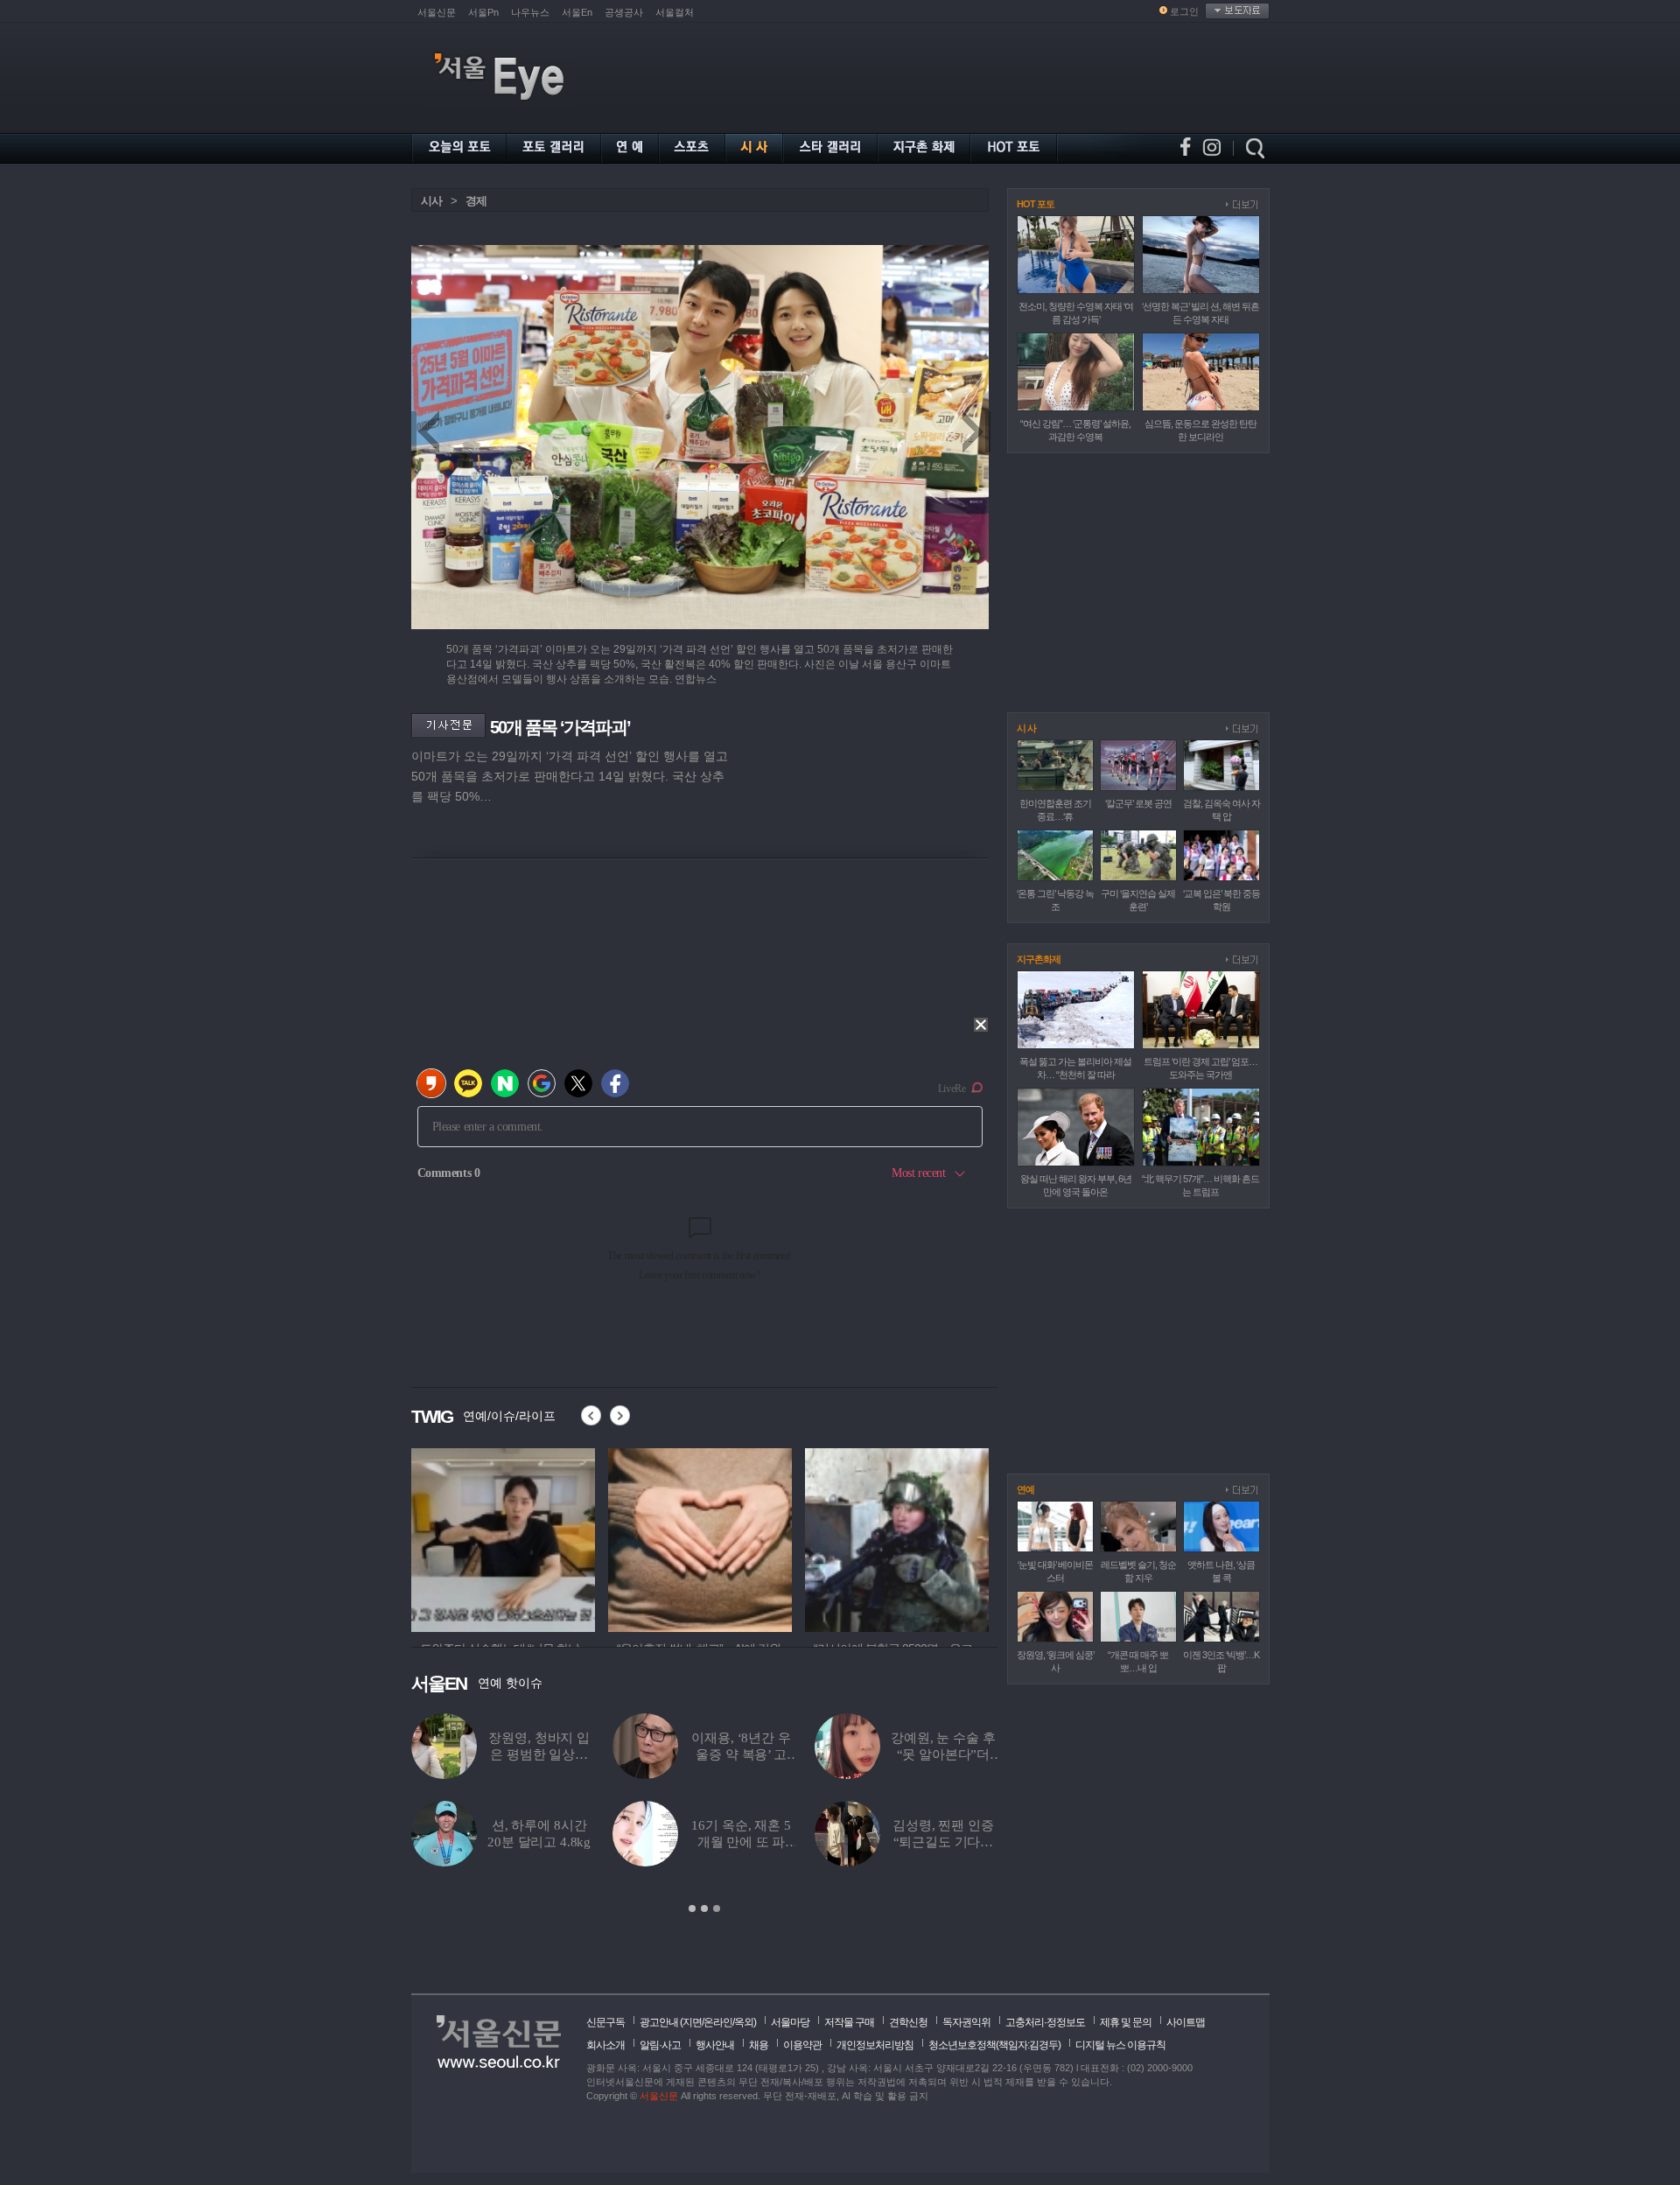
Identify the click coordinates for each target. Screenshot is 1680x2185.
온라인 (718, 2022)
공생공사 (624, 12)
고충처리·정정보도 (1045, 2022)
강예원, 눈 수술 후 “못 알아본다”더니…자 (943, 1754)
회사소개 (605, 2045)
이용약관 (802, 2045)
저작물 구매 (849, 2022)
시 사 (1026, 728)
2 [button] (704, 1908)
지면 (692, 2022)
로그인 (1184, 11)
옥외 (744, 2022)
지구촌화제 (1039, 959)
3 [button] (717, 1908)
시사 (431, 201)
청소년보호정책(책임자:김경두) (994, 2045)
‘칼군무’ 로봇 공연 (1138, 803)
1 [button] (692, 1908)
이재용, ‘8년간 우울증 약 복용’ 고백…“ (741, 1754)
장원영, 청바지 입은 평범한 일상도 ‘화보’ (539, 1754)
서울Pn (483, 12)
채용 (759, 2045)
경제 (476, 201)
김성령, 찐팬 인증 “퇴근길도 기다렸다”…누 (943, 1842)
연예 (1025, 1489)
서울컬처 (675, 12)
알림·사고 (660, 2045)
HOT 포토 (1036, 204)
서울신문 (437, 12)
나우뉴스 (530, 12)
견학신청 (908, 2022)
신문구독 (605, 2022)
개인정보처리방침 (875, 2045)
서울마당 (790, 2022)
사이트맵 (1186, 2022)
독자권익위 (966, 2022)
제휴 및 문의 (1126, 2022)
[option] (535, 1537)
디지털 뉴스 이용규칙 (1120, 2045)
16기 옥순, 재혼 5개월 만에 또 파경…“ (741, 1842)
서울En (577, 12)
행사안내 (715, 2045)
